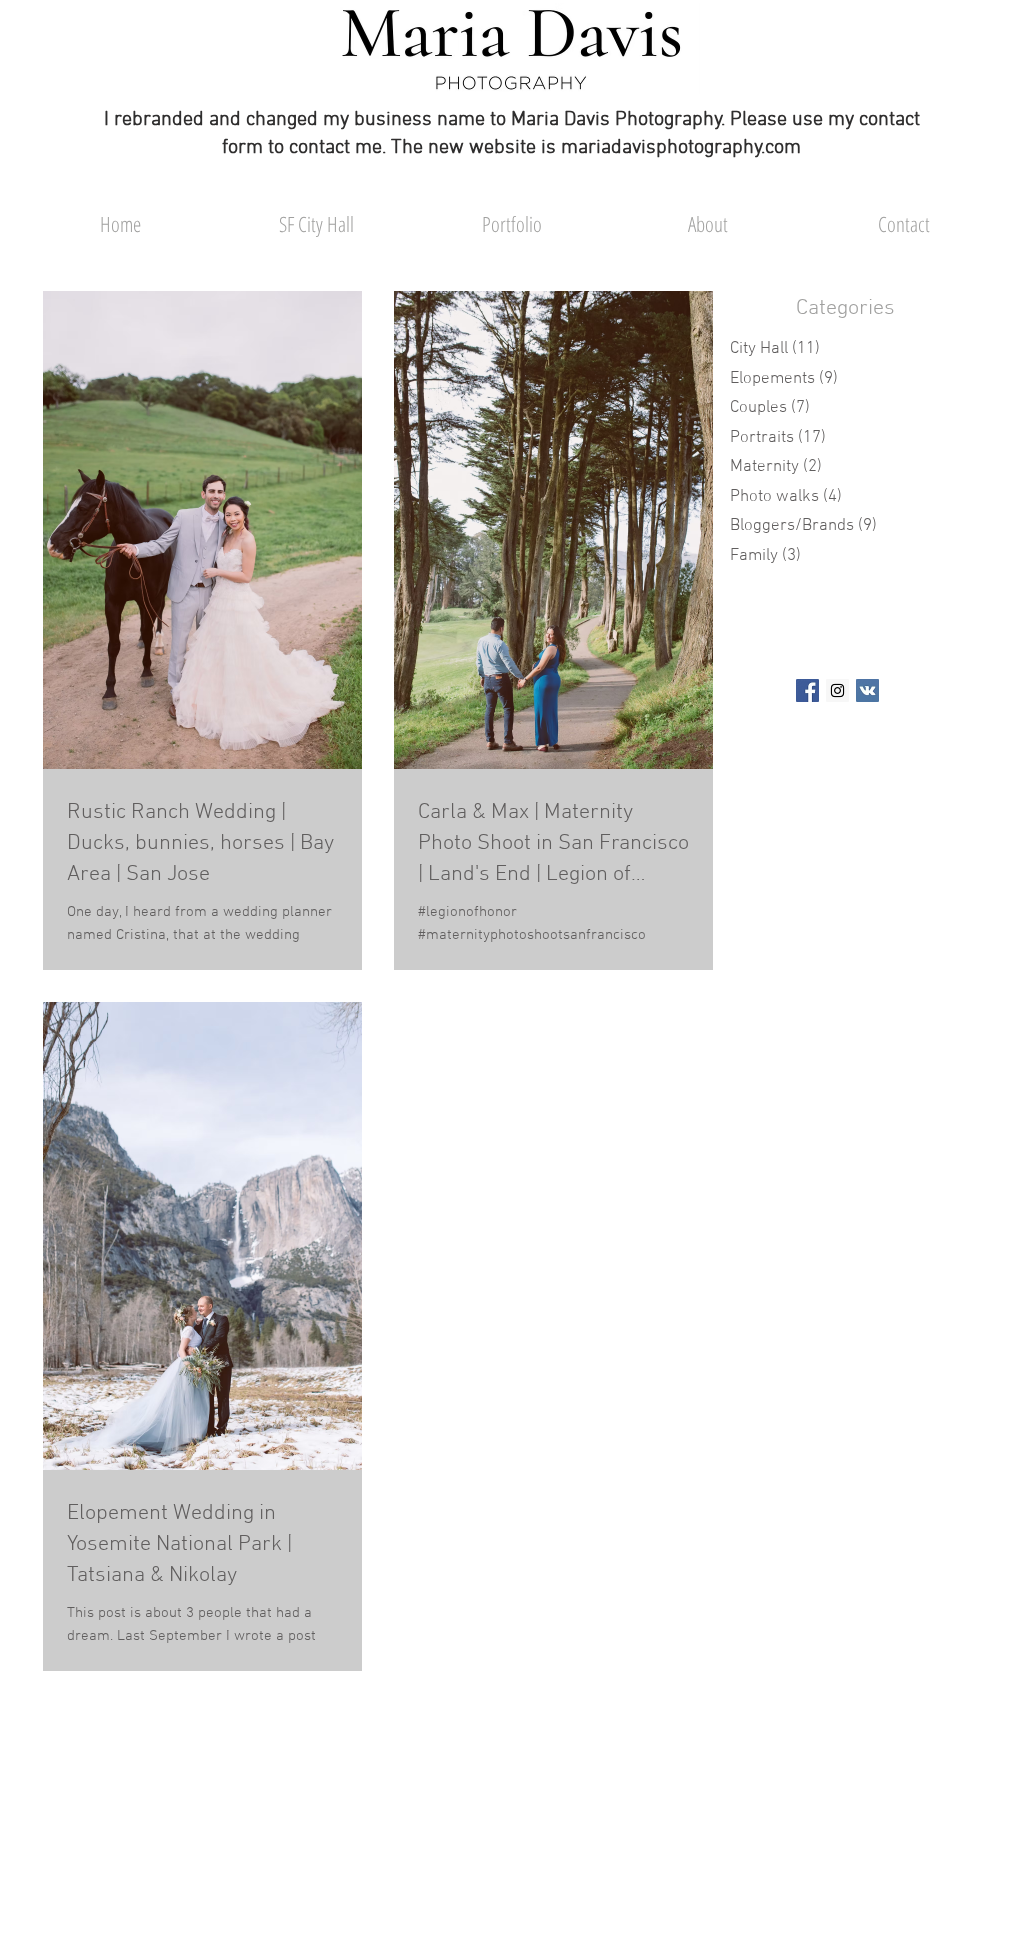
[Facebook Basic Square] (807, 690)
